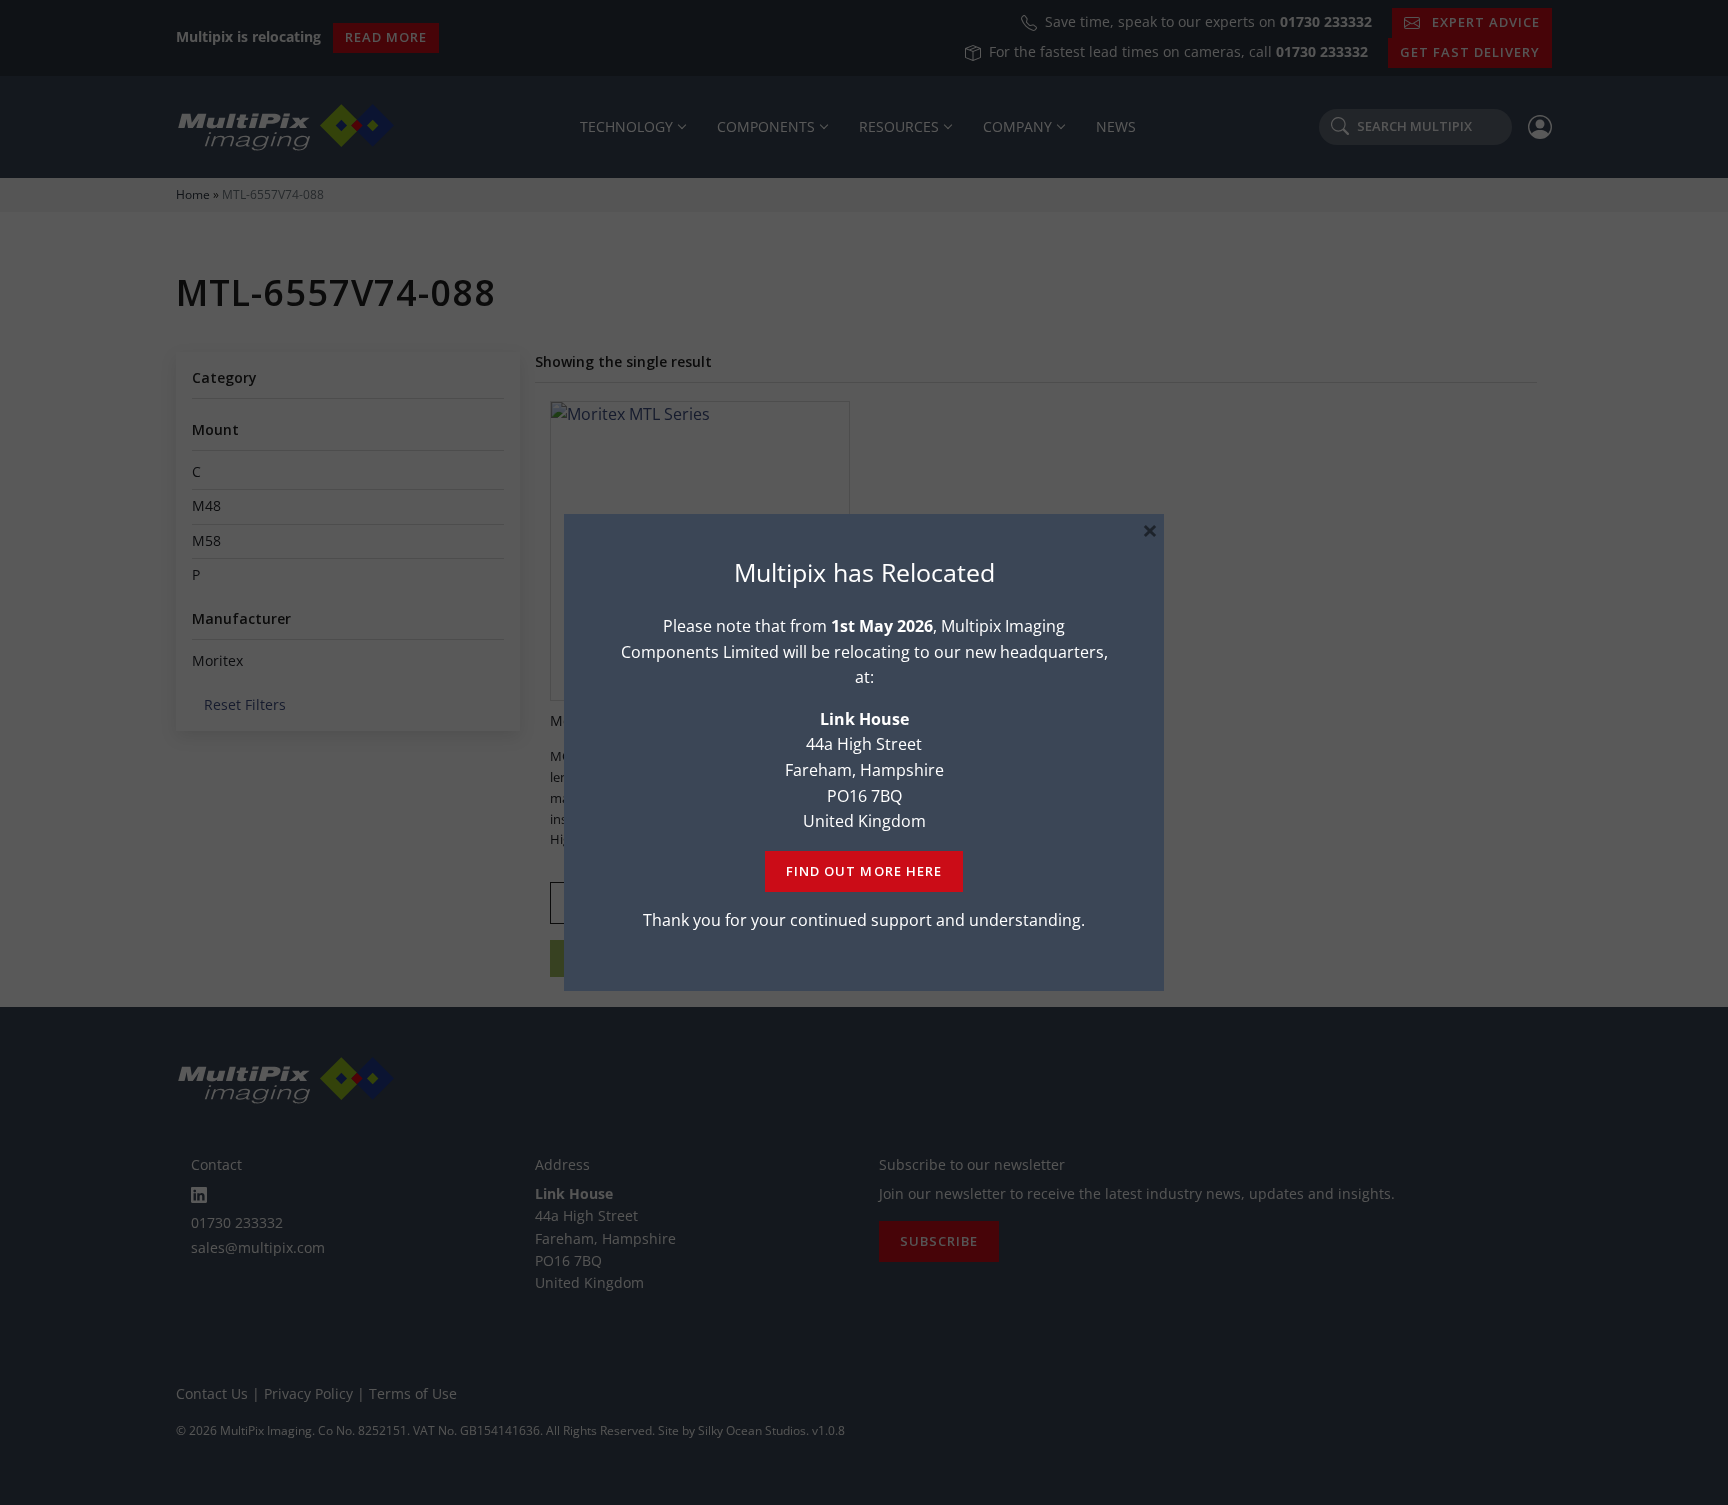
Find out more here (863, 871)
